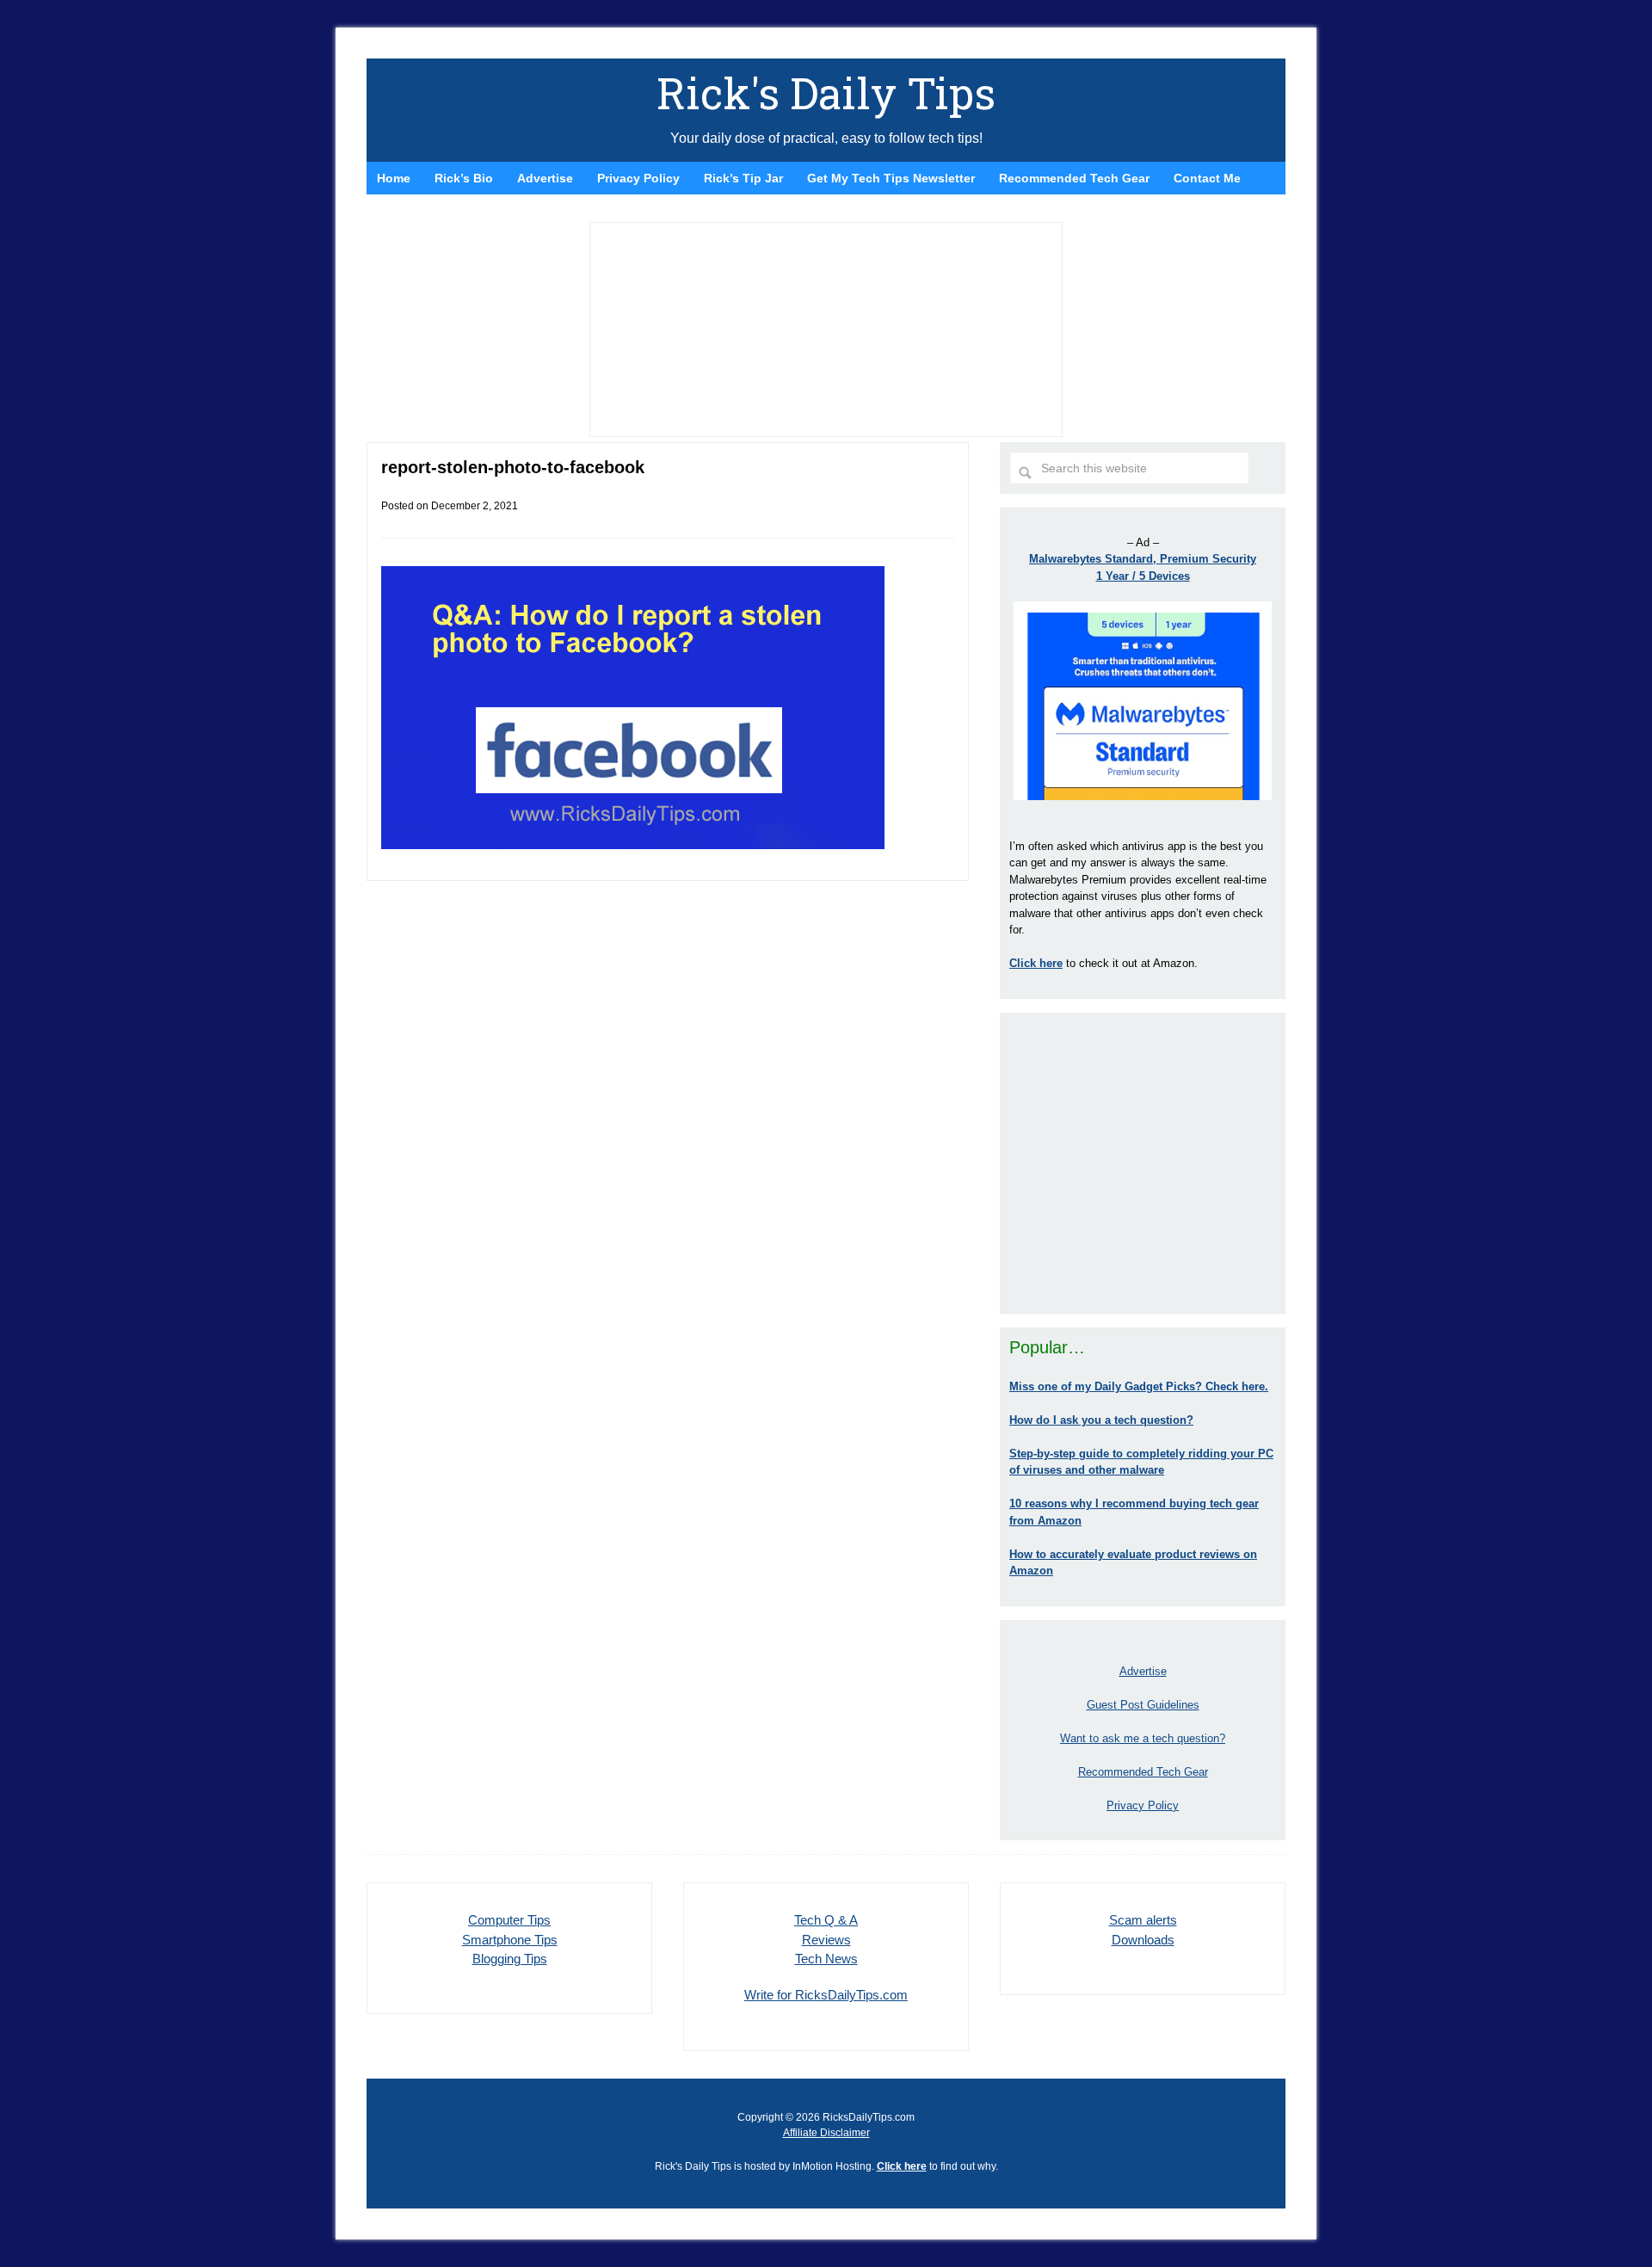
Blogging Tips (510, 1959)
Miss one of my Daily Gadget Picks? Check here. (1139, 1386)
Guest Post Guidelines (1143, 1705)
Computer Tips (509, 1920)
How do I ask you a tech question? (1101, 1420)
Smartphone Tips (510, 1940)
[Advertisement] (1143, 1163)
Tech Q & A (826, 1920)
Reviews (826, 1940)
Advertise (1143, 1671)
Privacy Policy (1143, 1805)
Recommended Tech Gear (1143, 1772)
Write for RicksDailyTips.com (826, 1995)
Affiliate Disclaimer (826, 2133)
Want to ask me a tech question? (1143, 1738)
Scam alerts (1143, 1920)
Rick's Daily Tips (826, 93)
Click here (902, 2166)
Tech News (826, 1959)
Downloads (1143, 1940)
